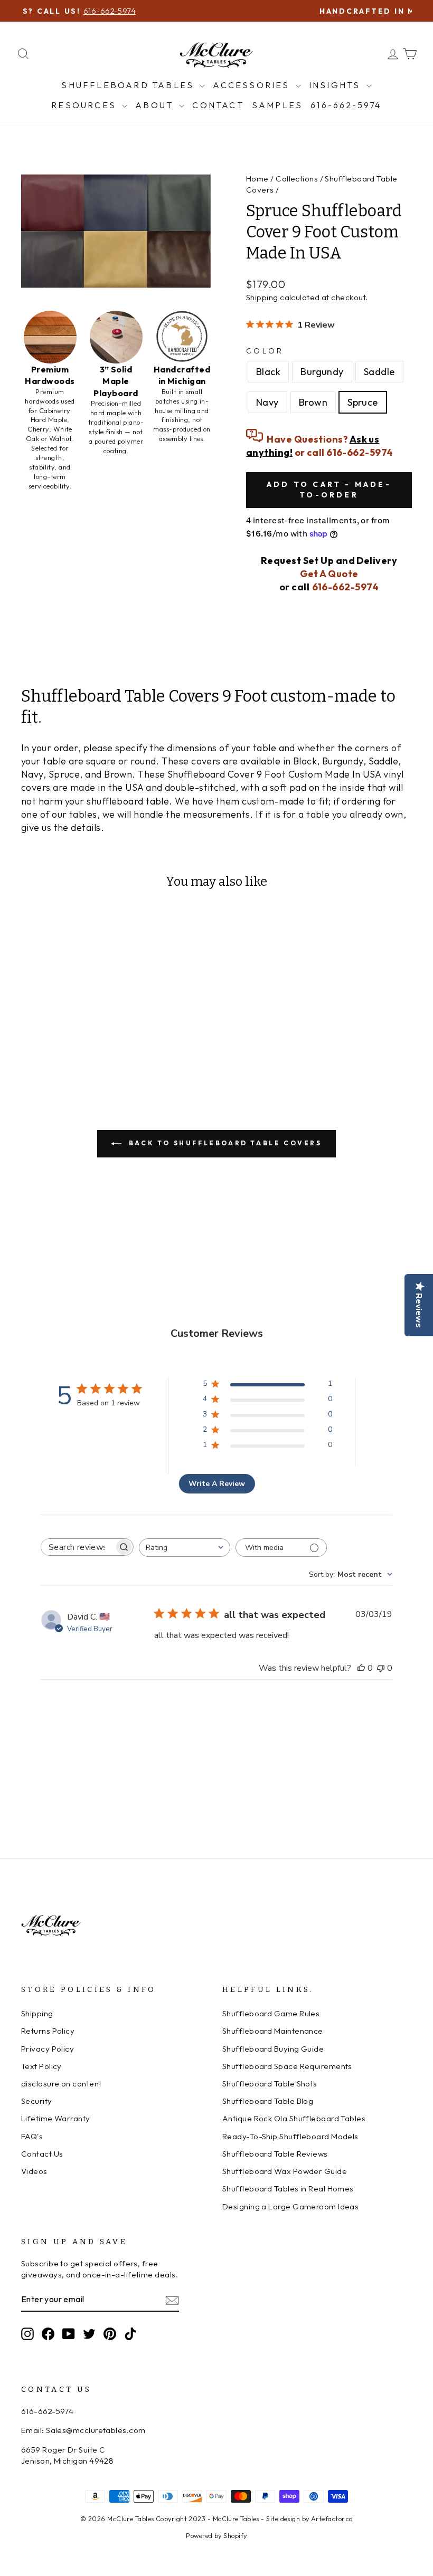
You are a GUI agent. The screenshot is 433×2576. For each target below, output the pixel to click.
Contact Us (42, 2154)
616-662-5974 (346, 105)
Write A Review (217, 1484)
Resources (85, 105)
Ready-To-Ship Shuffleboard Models (290, 2136)
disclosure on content (61, 2084)
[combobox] (185, 1548)
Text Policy (41, 2066)
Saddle (379, 372)
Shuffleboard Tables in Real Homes (288, 2189)
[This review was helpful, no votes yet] (361, 1668)
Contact (218, 105)
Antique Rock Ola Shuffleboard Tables (294, 2118)
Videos (34, 2171)
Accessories (253, 85)
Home (257, 179)
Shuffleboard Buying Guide (273, 2049)
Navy (267, 402)
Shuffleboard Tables (129, 85)
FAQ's (32, 2136)
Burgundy (322, 372)
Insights (336, 85)
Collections (297, 179)
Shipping (262, 297)
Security (37, 2101)
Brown (313, 402)
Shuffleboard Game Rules (271, 2013)
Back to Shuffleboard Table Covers (224, 1143)
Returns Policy (48, 2031)
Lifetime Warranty (56, 2118)
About (156, 105)
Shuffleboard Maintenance (273, 2031)
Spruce (363, 402)
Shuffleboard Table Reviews (275, 2154)
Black (268, 372)
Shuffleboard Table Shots (270, 2084)
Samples (277, 105)
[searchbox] (78, 1547)
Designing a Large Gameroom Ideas (290, 2206)
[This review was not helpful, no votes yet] (381, 1668)
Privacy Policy (48, 2049)
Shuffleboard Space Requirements (287, 2066)
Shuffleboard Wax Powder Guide (285, 2171)
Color (265, 351)
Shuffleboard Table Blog (268, 2101)
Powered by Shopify (216, 2535)
